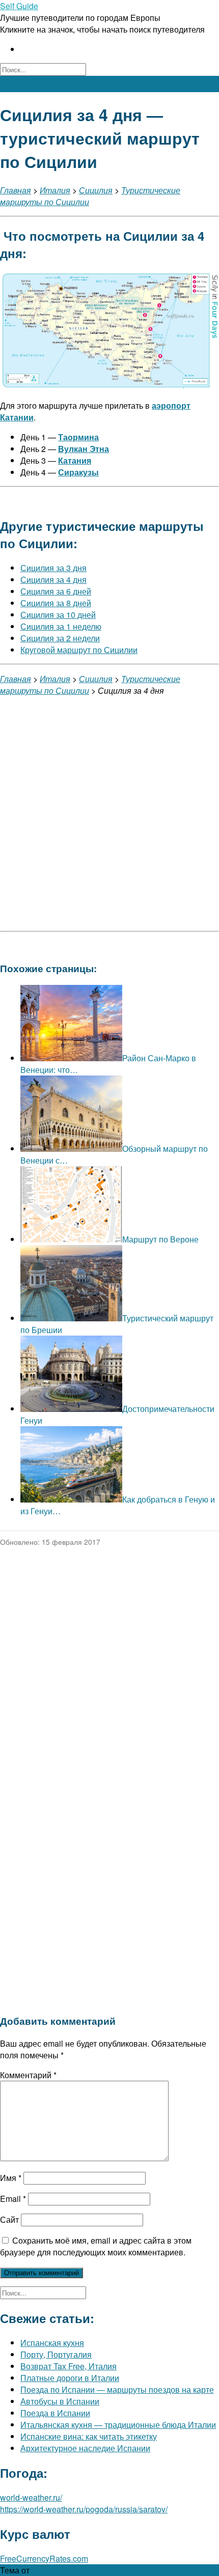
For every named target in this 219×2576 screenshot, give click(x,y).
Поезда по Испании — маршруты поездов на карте (117, 2389)
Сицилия (96, 190)
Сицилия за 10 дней (58, 615)
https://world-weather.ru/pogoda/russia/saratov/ (84, 2509)
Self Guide (19, 6)
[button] (109, 84)
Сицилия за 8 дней (56, 603)
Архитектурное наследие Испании (85, 2448)
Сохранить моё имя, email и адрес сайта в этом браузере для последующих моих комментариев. (96, 2246)
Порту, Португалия (56, 2354)
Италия (55, 190)
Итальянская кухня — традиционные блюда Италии (118, 2425)
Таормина (78, 437)
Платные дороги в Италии (70, 2378)
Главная (16, 190)
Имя (11, 2178)
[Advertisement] (109, 814)
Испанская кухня (52, 2343)
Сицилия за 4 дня (53, 579)
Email (13, 2199)
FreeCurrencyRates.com (44, 2558)
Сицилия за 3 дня (53, 568)
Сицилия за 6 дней (56, 591)
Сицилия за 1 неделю (61, 626)
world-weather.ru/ (31, 2497)
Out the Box (53, 2570)
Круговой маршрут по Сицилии (79, 650)
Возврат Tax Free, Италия (69, 2366)
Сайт (9, 2219)
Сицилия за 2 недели (60, 638)
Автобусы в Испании (60, 2401)
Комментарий (28, 2075)
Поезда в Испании (55, 2413)
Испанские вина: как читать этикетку (89, 2436)
